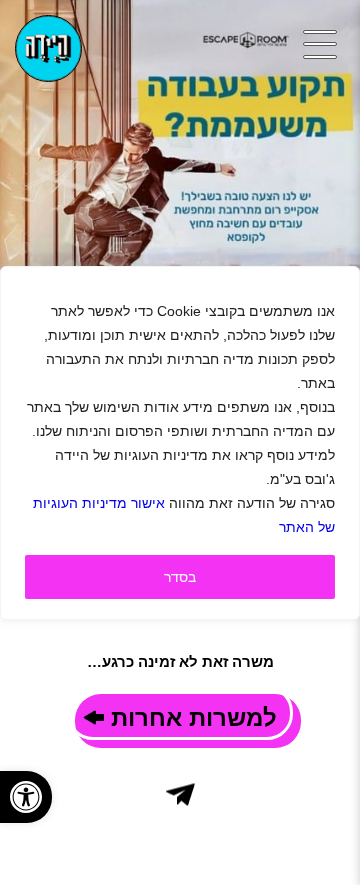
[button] (26, 797)
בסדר (180, 577)
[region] (180, 443)
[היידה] (48, 48)
